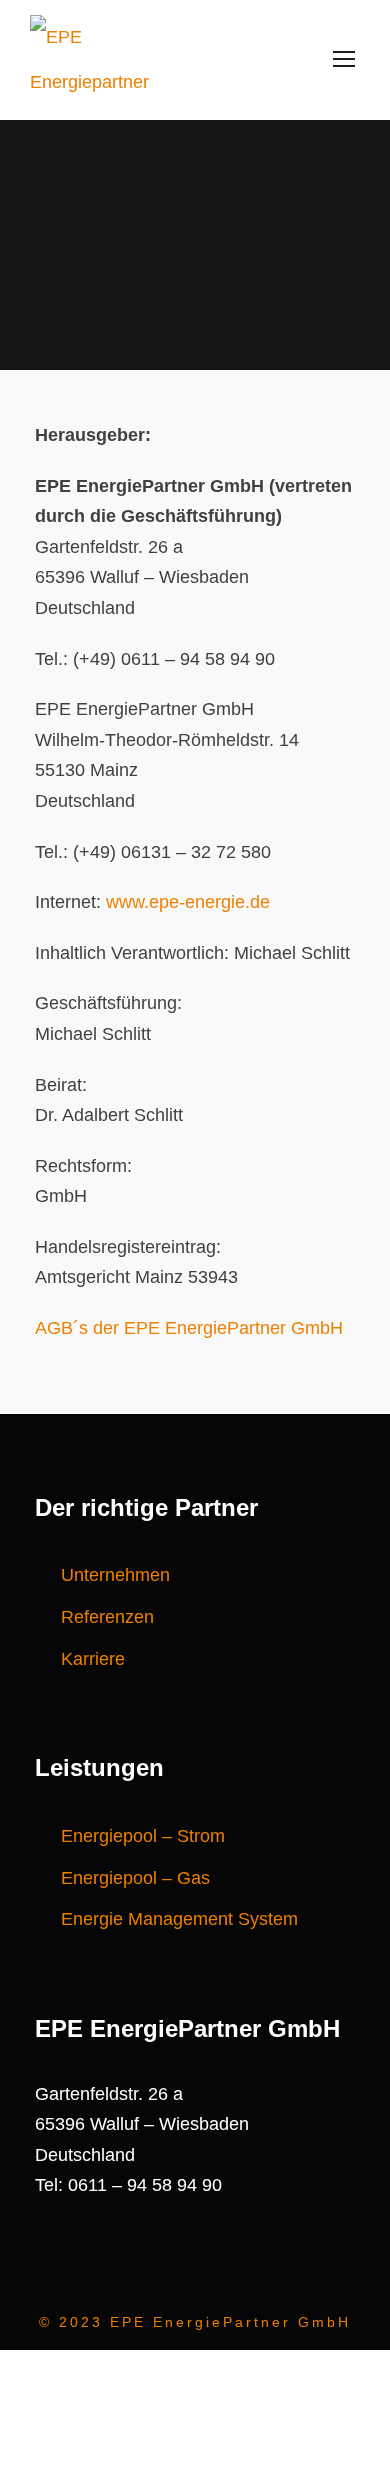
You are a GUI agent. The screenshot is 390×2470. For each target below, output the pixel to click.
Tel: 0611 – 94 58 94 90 (128, 2185)
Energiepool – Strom (143, 1836)
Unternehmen (115, 1575)
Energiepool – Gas (135, 1878)
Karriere (93, 1659)
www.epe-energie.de (188, 902)
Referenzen (107, 1617)
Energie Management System (179, 1919)
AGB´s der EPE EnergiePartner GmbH (189, 1328)
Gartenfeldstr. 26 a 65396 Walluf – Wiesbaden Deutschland (142, 2124)
